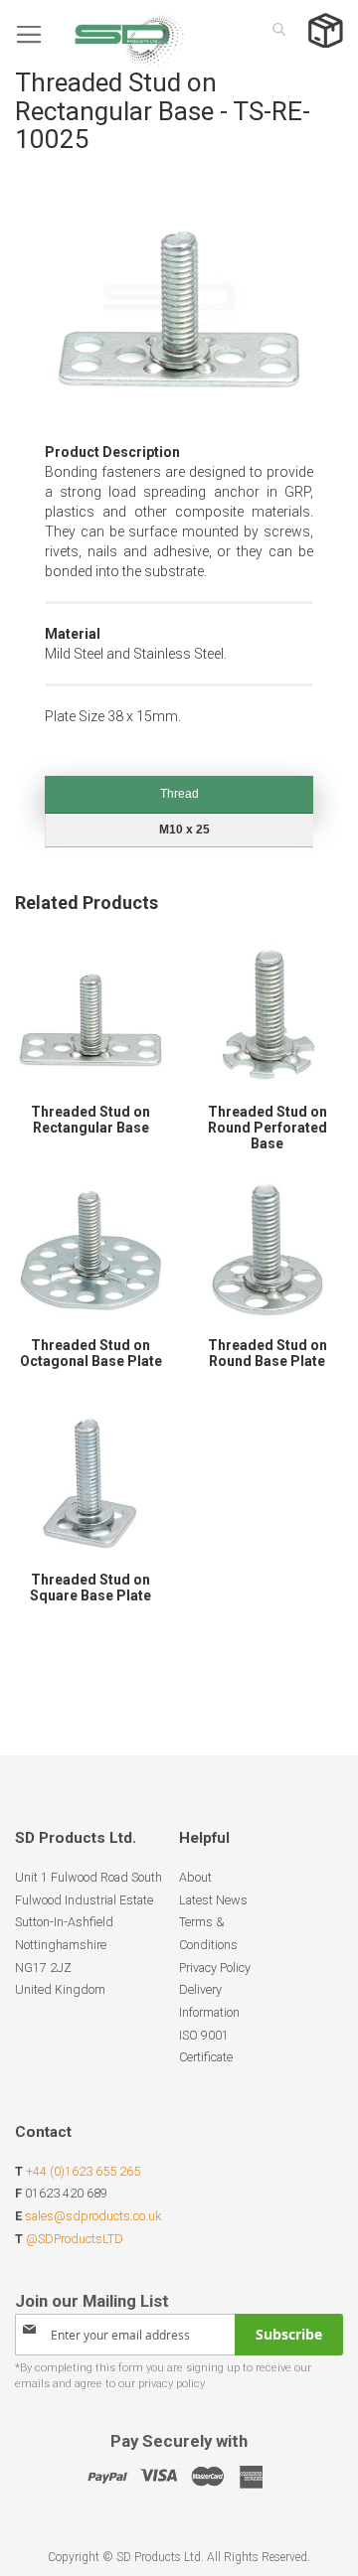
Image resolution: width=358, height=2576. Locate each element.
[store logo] (99, 34)
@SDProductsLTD (75, 2239)
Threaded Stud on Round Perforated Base (268, 1128)
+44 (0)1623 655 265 (83, 2171)
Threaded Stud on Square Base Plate (90, 1588)
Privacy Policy (215, 1968)
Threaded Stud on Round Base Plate (268, 1353)
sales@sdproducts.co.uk (93, 2216)
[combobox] (273, 29)
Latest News (213, 1900)
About (195, 1877)
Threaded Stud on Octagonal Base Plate (91, 1353)
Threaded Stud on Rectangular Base (90, 1120)
